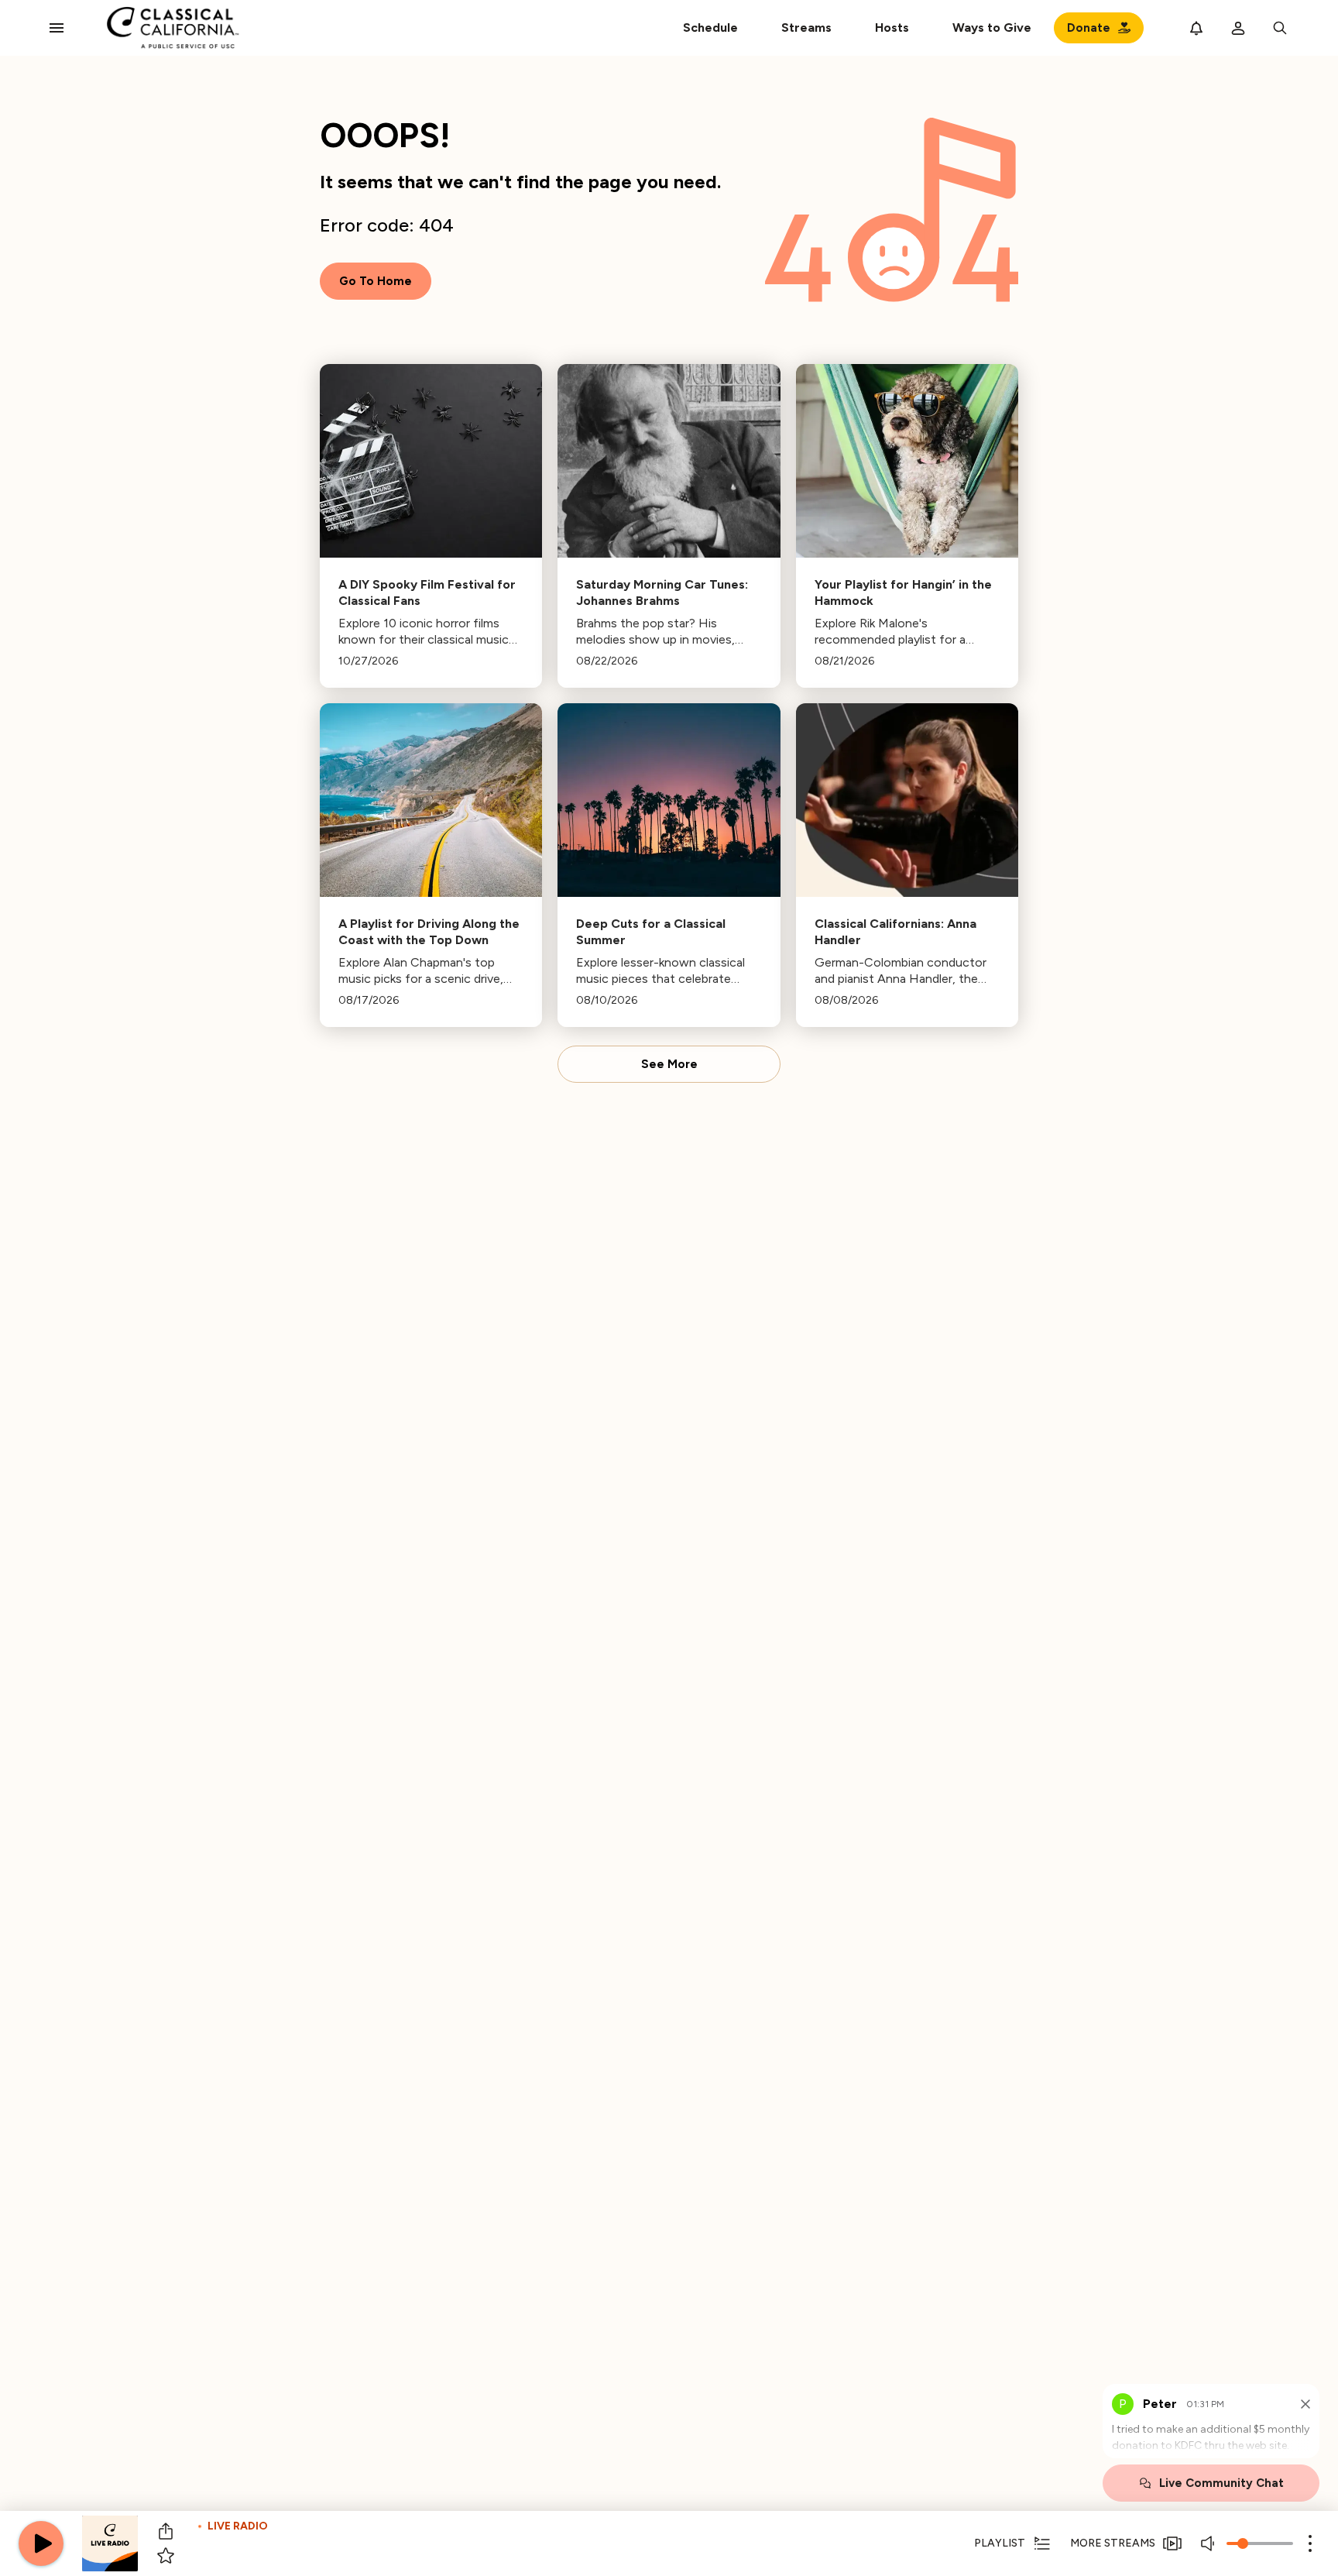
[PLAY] (41, 2543)
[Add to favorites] (166, 2556)
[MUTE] (1209, 2543)
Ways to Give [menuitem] (992, 27)
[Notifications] (1196, 28)
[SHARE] (166, 2531)
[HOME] (173, 28)
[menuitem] (806, 28)
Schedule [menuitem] (710, 27)
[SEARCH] (1280, 28)
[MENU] (57, 28)
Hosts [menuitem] (892, 27)
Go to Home (376, 281)
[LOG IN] (1238, 28)
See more (669, 1064)
